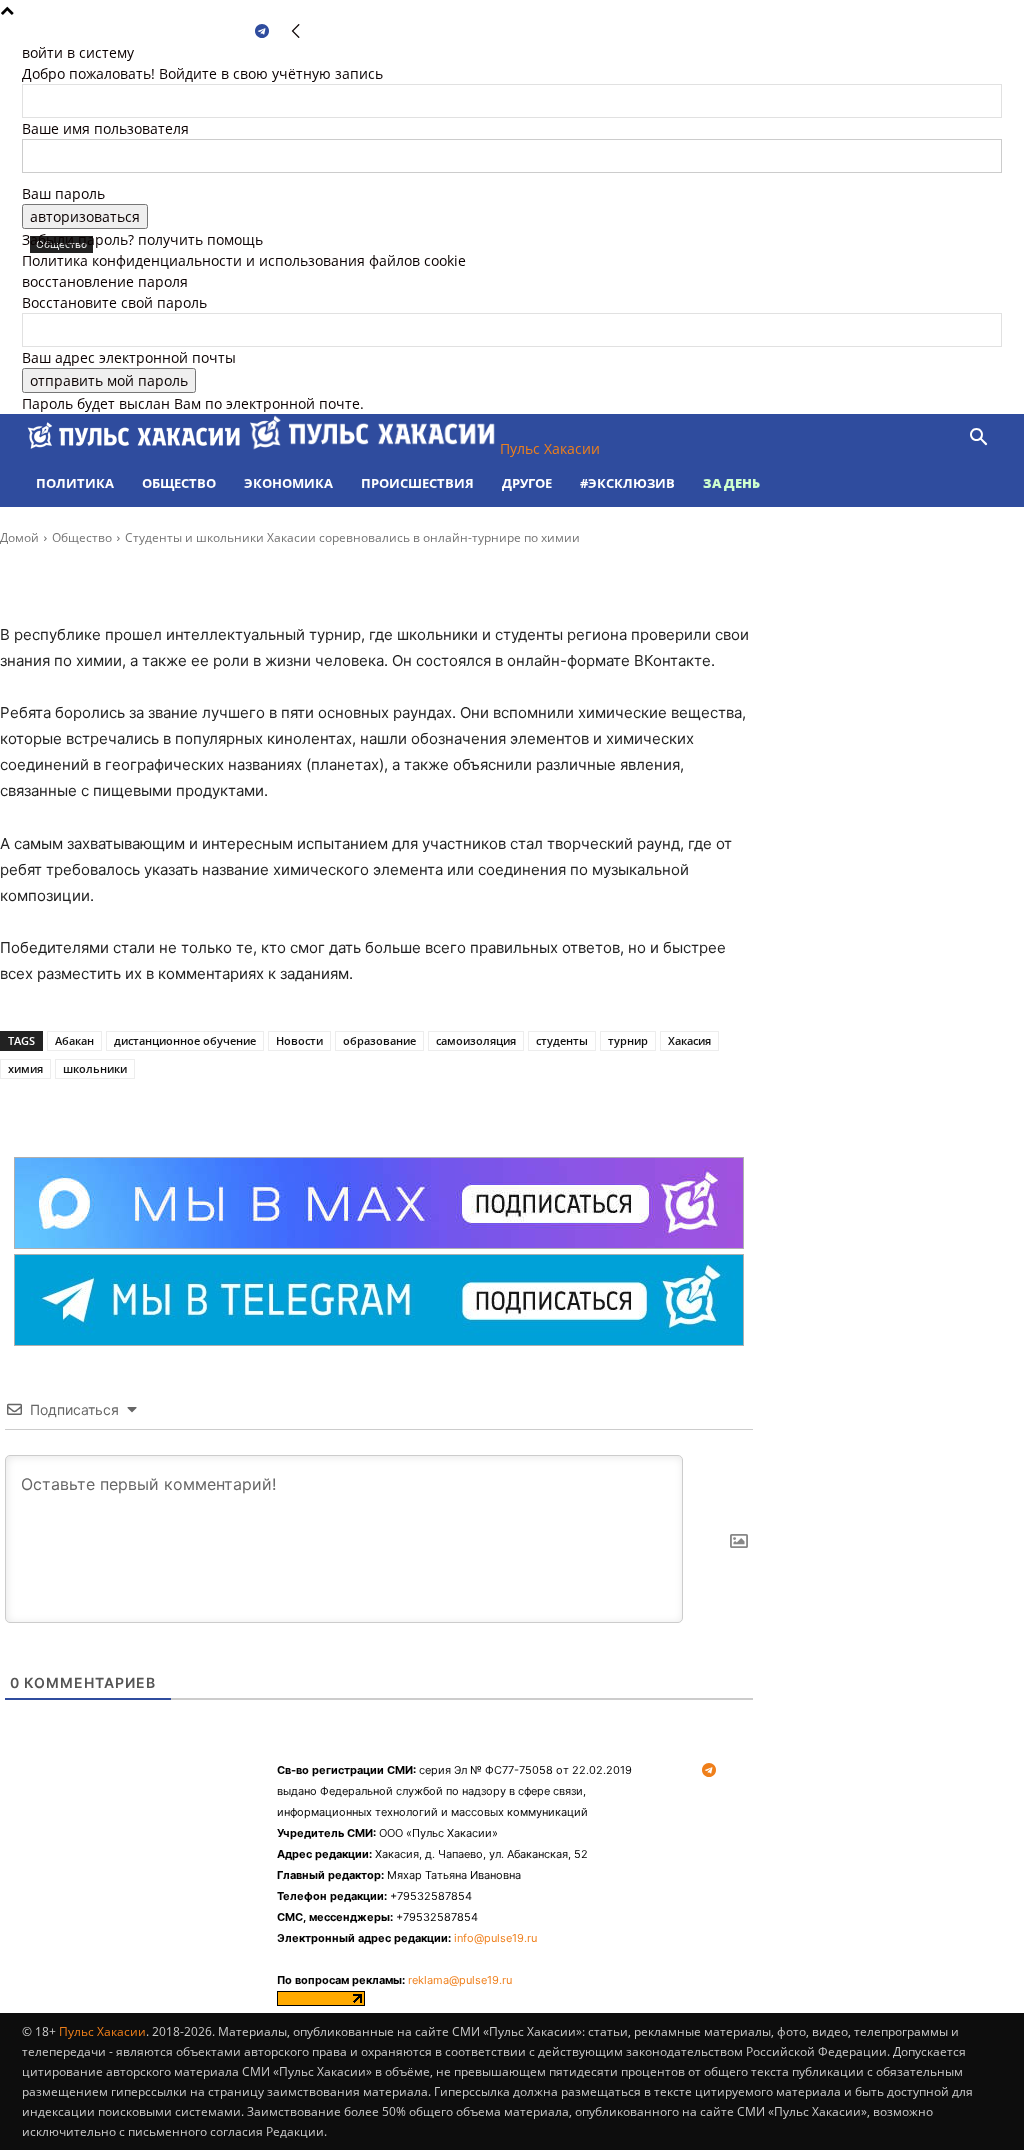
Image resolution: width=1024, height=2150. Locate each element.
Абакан (74, 1040)
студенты (562, 1040)
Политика (75, 483)
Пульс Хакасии (102, 2031)
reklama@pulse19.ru (460, 1980)
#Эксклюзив (627, 483)
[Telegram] (262, 31)
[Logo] (136, 448)
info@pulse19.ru (495, 1938)
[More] (271, 1107)
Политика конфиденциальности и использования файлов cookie (244, 260)
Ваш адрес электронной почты (129, 357)
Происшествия (417, 483)
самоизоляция (476, 1040)
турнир (628, 1040)
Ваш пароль (63, 193)
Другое (527, 483)
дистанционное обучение (185, 1040)
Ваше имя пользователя (105, 128)
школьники (95, 1068)
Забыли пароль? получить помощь (142, 239)
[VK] (224, 1107)
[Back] (296, 31)
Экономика (288, 483)
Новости (299, 1040)
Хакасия (689, 1040)
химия (25, 1068)
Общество (179, 483)
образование (379, 1040)
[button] (978, 439)
